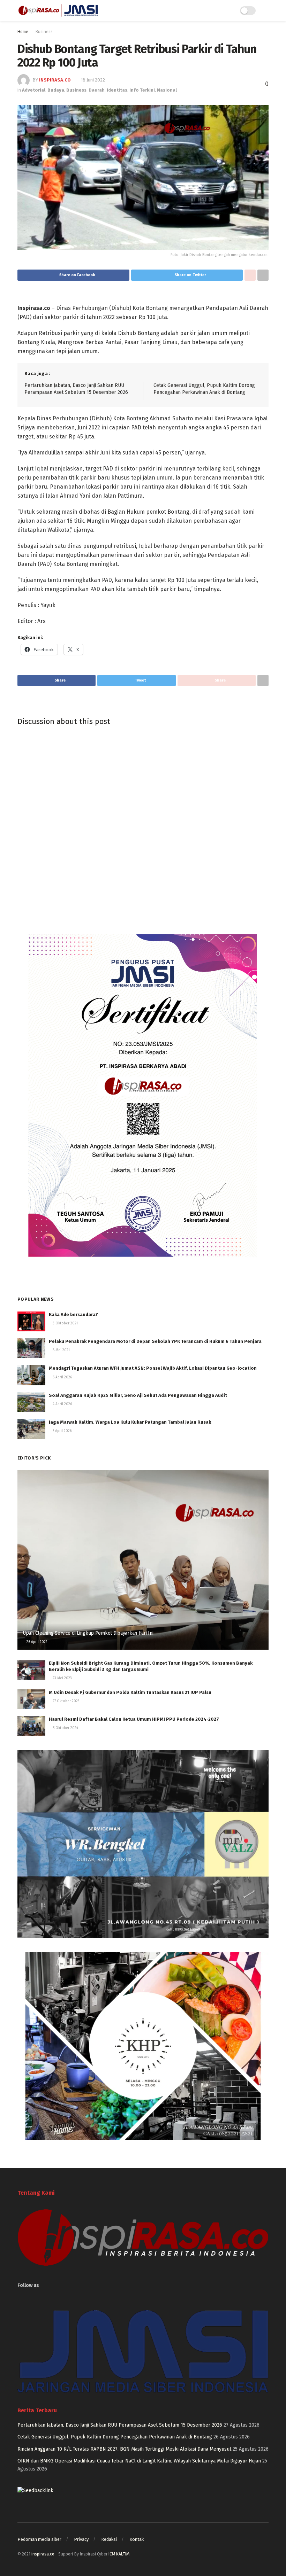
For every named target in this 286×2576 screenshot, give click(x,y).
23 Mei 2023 (62, 1678)
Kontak (137, 2539)
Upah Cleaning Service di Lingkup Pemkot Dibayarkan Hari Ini (88, 1633)
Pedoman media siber (39, 2539)
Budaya (56, 90)
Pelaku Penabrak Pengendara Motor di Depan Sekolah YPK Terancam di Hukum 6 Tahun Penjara (155, 1341)
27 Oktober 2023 (66, 1701)
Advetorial (34, 90)
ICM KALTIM (119, 2554)
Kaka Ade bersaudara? (73, 1314)
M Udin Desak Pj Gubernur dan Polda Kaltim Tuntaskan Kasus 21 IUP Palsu (130, 1692)
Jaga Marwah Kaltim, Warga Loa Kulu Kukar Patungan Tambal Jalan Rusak (130, 1422)
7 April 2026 (62, 1431)
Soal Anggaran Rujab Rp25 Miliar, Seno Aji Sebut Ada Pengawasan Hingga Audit (138, 1395)
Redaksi (109, 2539)
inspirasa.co (55, 80)
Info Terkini (142, 90)
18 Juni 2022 (93, 80)
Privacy (81, 2539)
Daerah (97, 90)
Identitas (117, 90)
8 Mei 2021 (61, 1350)
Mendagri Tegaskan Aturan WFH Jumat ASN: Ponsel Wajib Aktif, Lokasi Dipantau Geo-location (153, 1368)
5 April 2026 (62, 1377)
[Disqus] (143, 826)
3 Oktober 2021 (65, 1323)
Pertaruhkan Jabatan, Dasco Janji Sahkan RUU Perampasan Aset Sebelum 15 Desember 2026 (120, 2425)
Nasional (167, 90)
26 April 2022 (36, 1642)
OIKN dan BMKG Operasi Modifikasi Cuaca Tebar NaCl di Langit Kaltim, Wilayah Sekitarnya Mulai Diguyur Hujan (139, 2461)
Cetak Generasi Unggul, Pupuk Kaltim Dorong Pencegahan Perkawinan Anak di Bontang (115, 2437)
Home (23, 32)
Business (44, 32)
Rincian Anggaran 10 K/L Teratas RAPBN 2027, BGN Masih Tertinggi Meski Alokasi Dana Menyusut (124, 2449)
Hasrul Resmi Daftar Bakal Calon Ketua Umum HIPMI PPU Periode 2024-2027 (134, 1719)
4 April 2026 (62, 1404)
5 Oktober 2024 (65, 1728)
